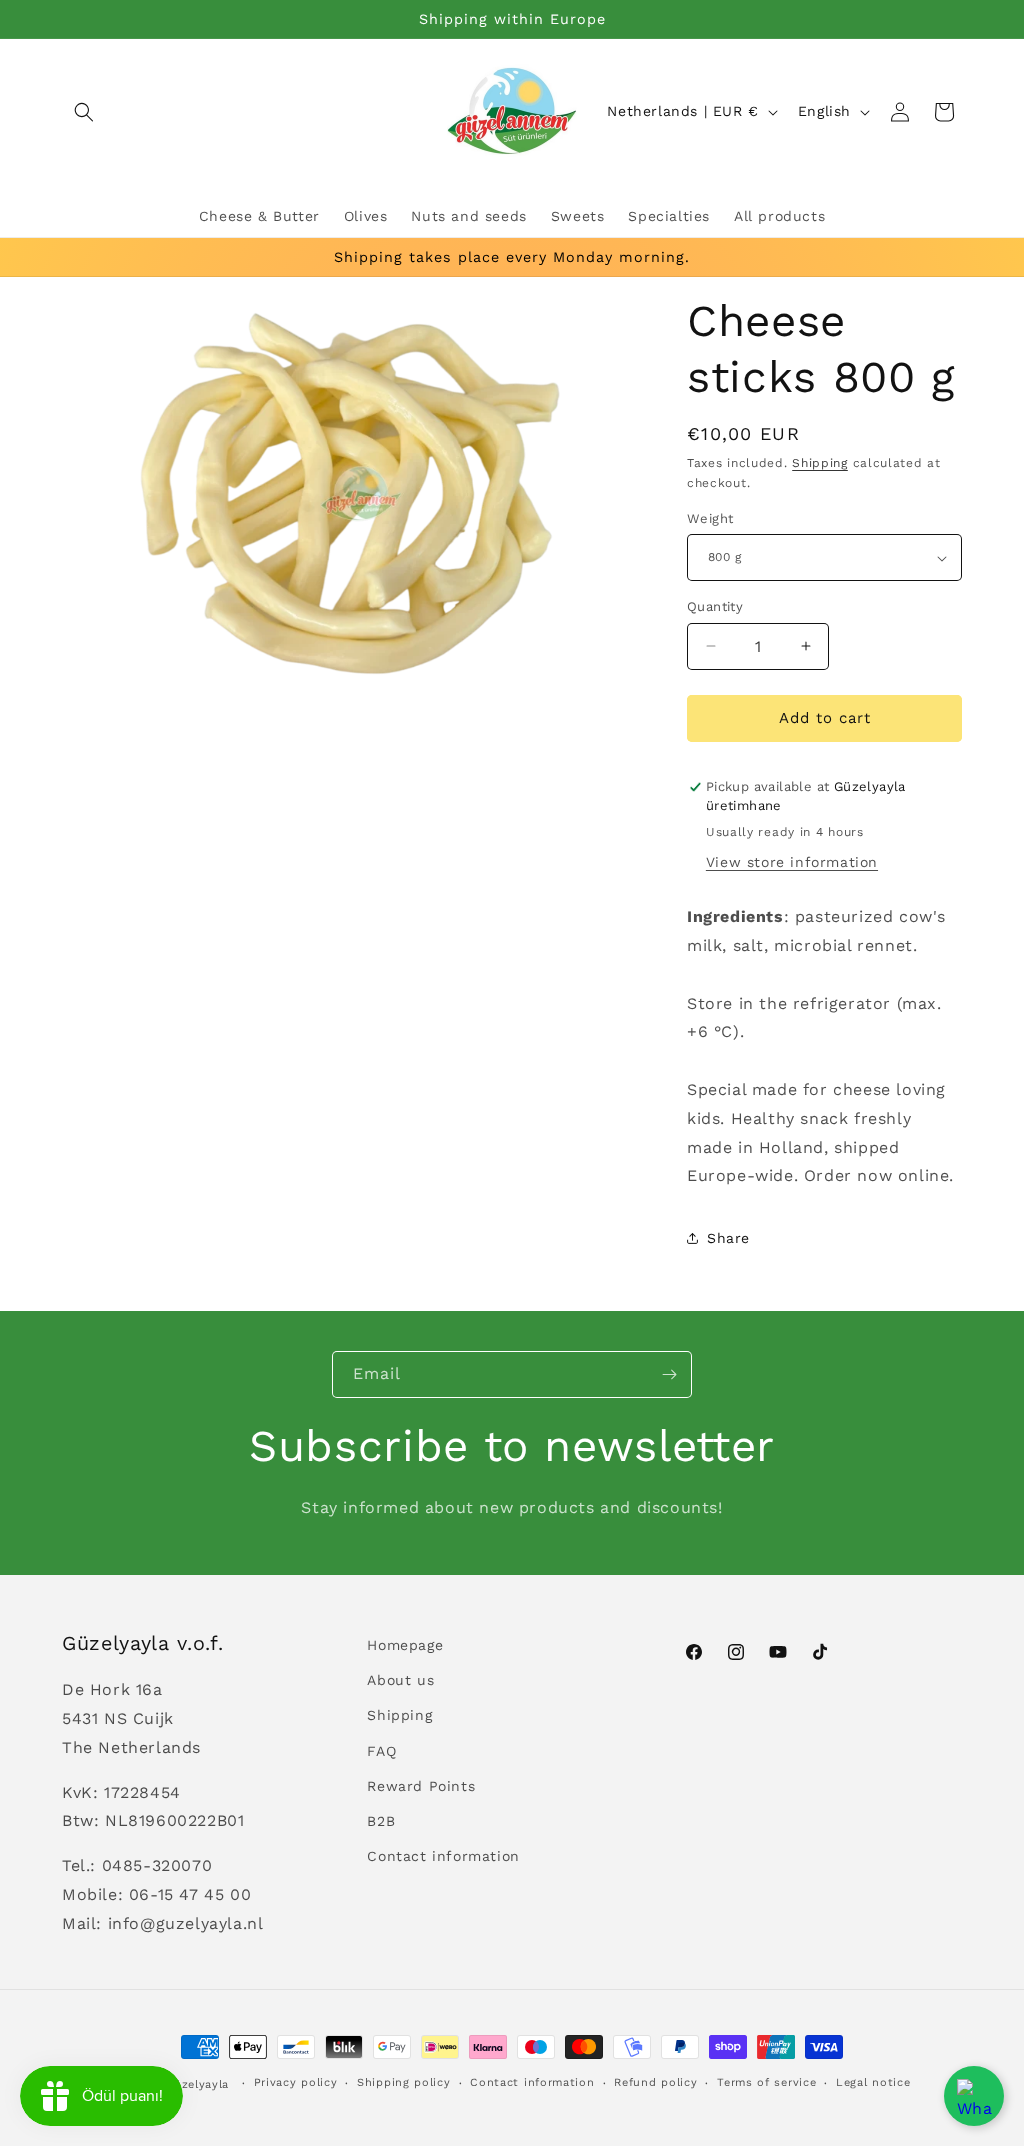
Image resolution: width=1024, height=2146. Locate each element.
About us (400, 1680)
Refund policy (655, 2082)
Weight (710, 518)
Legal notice (873, 2082)
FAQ (381, 1751)
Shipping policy (404, 2082)
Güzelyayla (197, 2084)
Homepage (405, 1645)
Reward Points (421, 1786)
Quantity (715, 606)
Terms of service (766, 2082)
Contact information (443, 1856)
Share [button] (728, 1238)
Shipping (820, 463)
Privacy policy (296, 2082)
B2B (381, 1821)
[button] (84, 112)
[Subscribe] (669, 1374)
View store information (792, 862)
